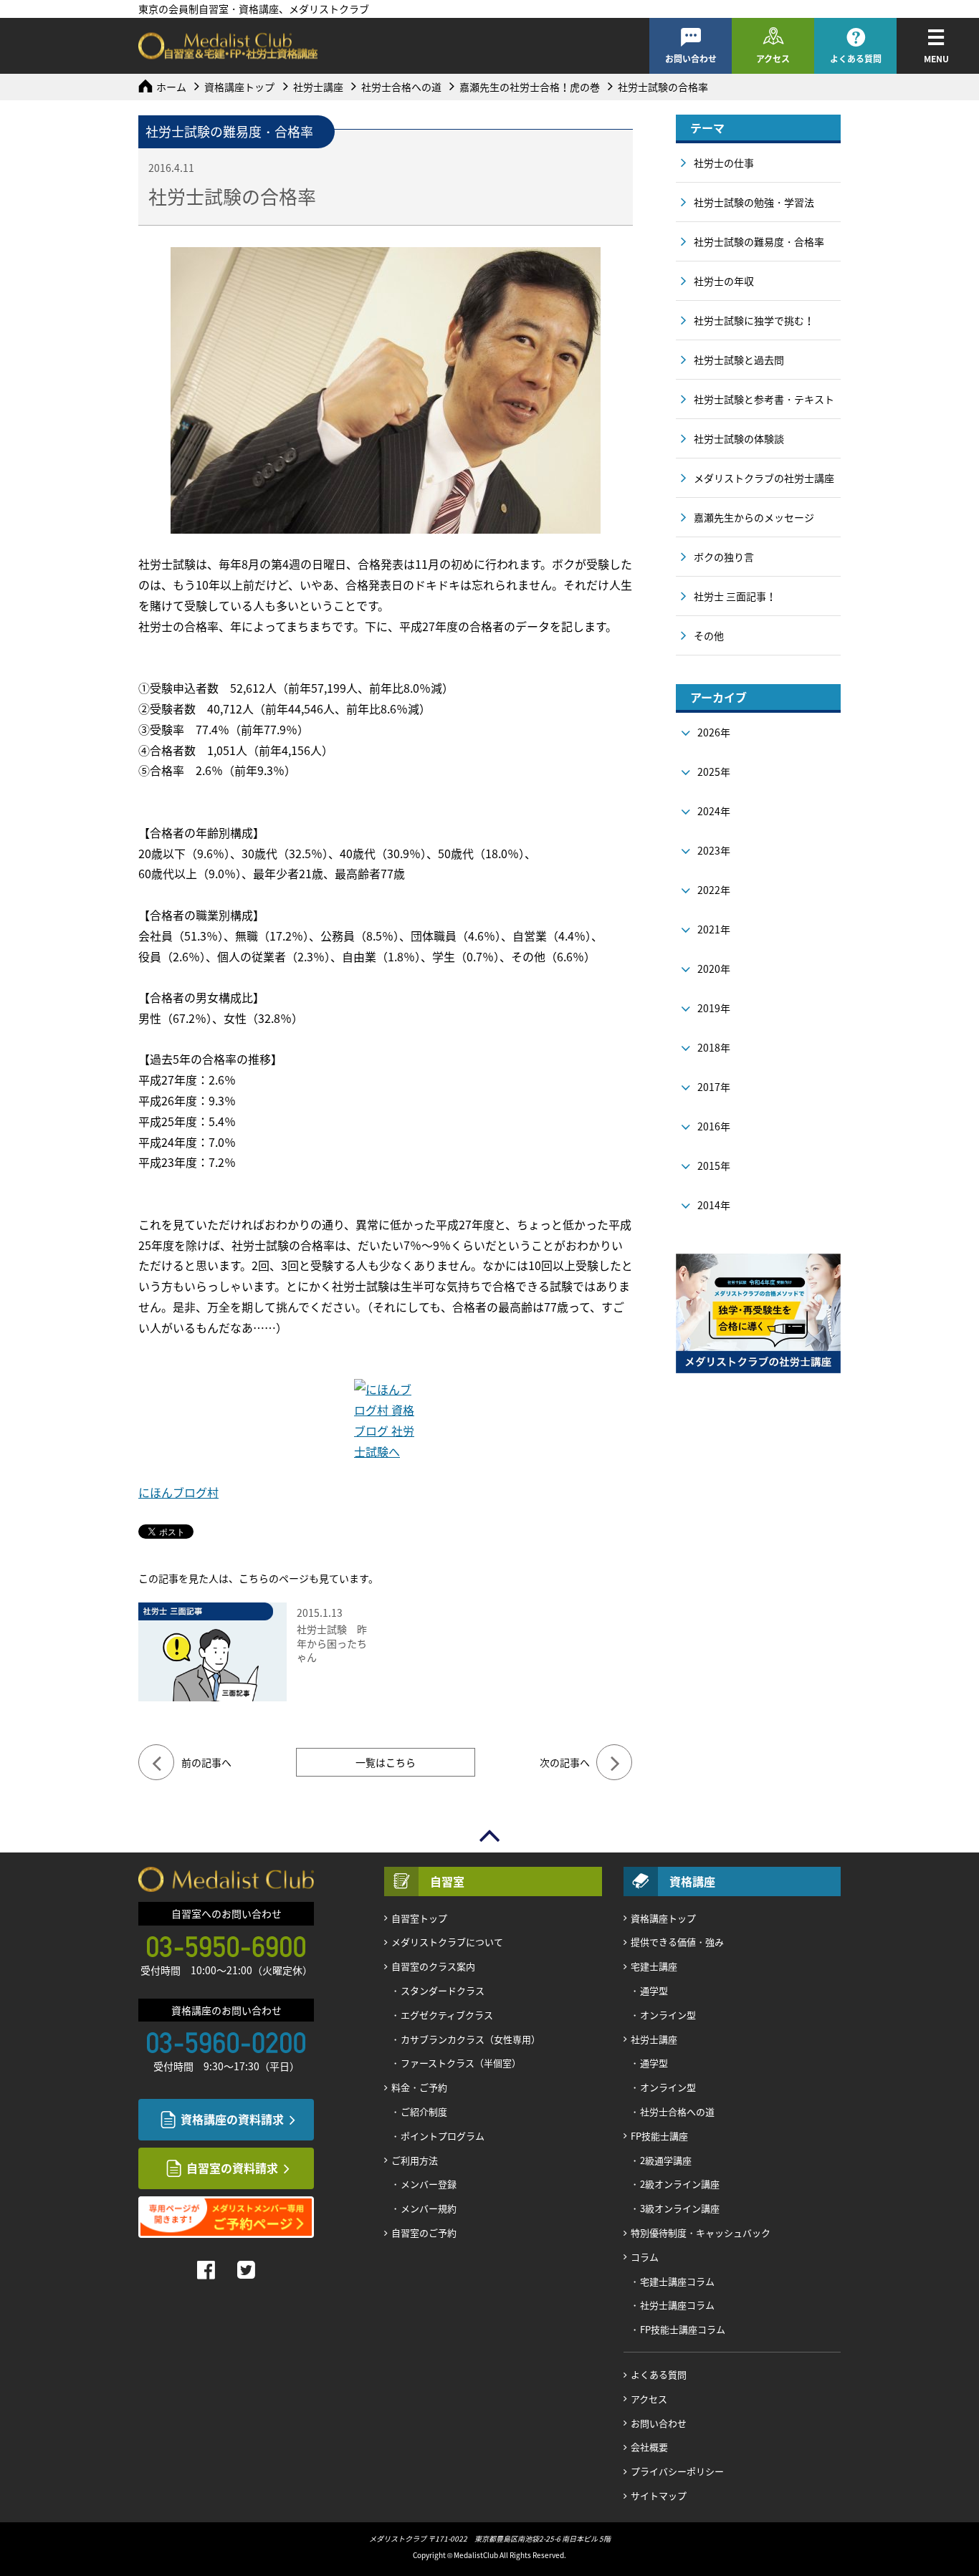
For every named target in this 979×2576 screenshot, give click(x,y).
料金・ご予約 (419, 2087)
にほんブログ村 (178, 1492)
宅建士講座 (654, 1966)
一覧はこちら (386, 1762)
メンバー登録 (429, 2184)
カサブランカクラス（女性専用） (471, 2039)
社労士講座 (318, 87)
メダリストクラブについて (447, 1942)
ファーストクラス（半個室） (461, 2063)
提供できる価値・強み (677, 1942)
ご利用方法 (415, 2160)
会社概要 (649, 2447)
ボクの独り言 (724, 557)
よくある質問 (856, 59)
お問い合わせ (691, 59)
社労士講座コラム (677, 2305)
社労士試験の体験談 (739, 438)
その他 (709, 635)
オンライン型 (668, 2015)
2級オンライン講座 (680, 2184)
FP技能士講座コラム (683, 2329)
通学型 (654, 1990)
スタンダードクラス (443, 1990)
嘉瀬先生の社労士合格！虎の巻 (530, 87)
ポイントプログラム (443, 2136)
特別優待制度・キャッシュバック (701, 2233)
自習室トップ (419, 1918)
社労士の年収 (724, 281)
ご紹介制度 (424, 2111)
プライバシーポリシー (677, 2471)
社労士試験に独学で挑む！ (754, 320)
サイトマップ (659, 2495)
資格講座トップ (239, 87)
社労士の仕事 (724, 163)
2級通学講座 (666, 2160)
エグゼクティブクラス (447, 2015)
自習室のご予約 (424, 2233)
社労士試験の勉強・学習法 (754, 202)
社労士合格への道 (401, 87)
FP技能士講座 (659, 2136)
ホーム (171, 87)
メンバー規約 (429, 2208)
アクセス (773, 59)
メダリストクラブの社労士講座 (764, 478)
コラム (645, 2257)
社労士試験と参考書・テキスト (764, 399)
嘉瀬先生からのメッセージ (754, 517)
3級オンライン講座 (680, 2208)
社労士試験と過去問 (739, 360)
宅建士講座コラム (677, 2281)
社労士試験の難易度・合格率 (759, 241)
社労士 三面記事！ (735, 596)
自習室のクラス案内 (433, 1966)
